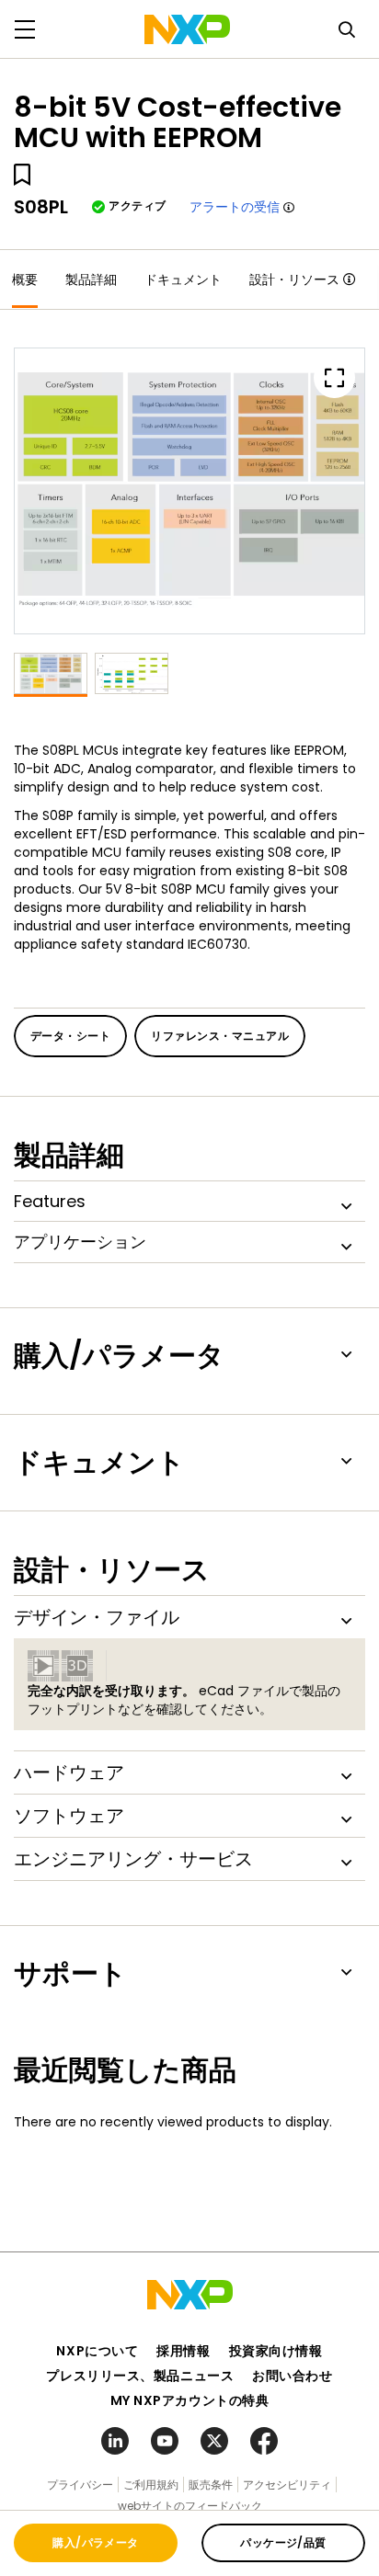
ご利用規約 (151, 2485)
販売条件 (211, 2485)
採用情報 (183, 2351)
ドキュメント (183, 279)
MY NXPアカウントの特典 (190, 2400)
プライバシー (80, 2485)
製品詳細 (91, 279)
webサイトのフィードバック (190, 2506)
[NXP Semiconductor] (187, 29)
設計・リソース (294, 279)
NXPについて (97, 2351)
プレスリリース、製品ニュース (140, 2376)
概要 (25, 279)
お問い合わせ (292, 2376)
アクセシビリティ (287, 2485)
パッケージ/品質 (283, 2542)
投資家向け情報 (276, 2351)
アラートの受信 (235, 207)
